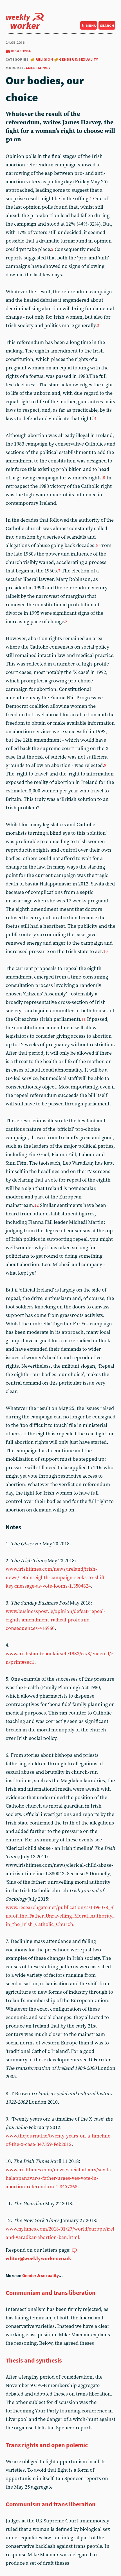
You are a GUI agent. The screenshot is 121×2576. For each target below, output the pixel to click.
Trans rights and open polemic (47, 2445)
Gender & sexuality (79, 59)
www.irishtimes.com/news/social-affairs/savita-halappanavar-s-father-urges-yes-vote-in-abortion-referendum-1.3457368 (59, 2178)
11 (84, 1019)
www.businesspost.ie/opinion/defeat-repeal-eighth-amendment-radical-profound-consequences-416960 (55, 1620)
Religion (44, 59)
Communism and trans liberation (51, 2293)
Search (107, 25)
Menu (91, 25)
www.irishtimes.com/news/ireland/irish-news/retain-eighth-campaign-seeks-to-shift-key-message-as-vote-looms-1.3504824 (56, 1578)
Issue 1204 (21, 51)
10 (106, 952)
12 (37, 1205)
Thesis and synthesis (34, 2360)
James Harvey (37, 68)
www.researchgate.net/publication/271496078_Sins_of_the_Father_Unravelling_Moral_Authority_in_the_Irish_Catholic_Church (60, 1916)
